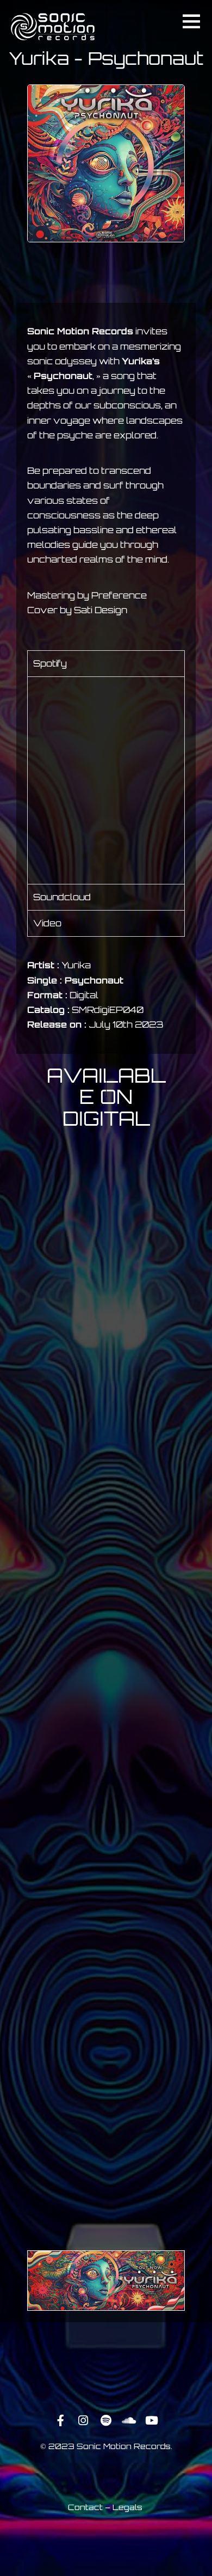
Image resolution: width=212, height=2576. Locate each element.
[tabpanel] (106, 780)
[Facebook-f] (60, 2421)
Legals (127, 2507)
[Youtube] (152, 2421)
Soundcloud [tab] (62, 897)
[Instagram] (83, 2421)
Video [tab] (47, 923)
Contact (85, 2507)
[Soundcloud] (129, 2421)
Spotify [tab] (50, 663)
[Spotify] (106, 2421)
